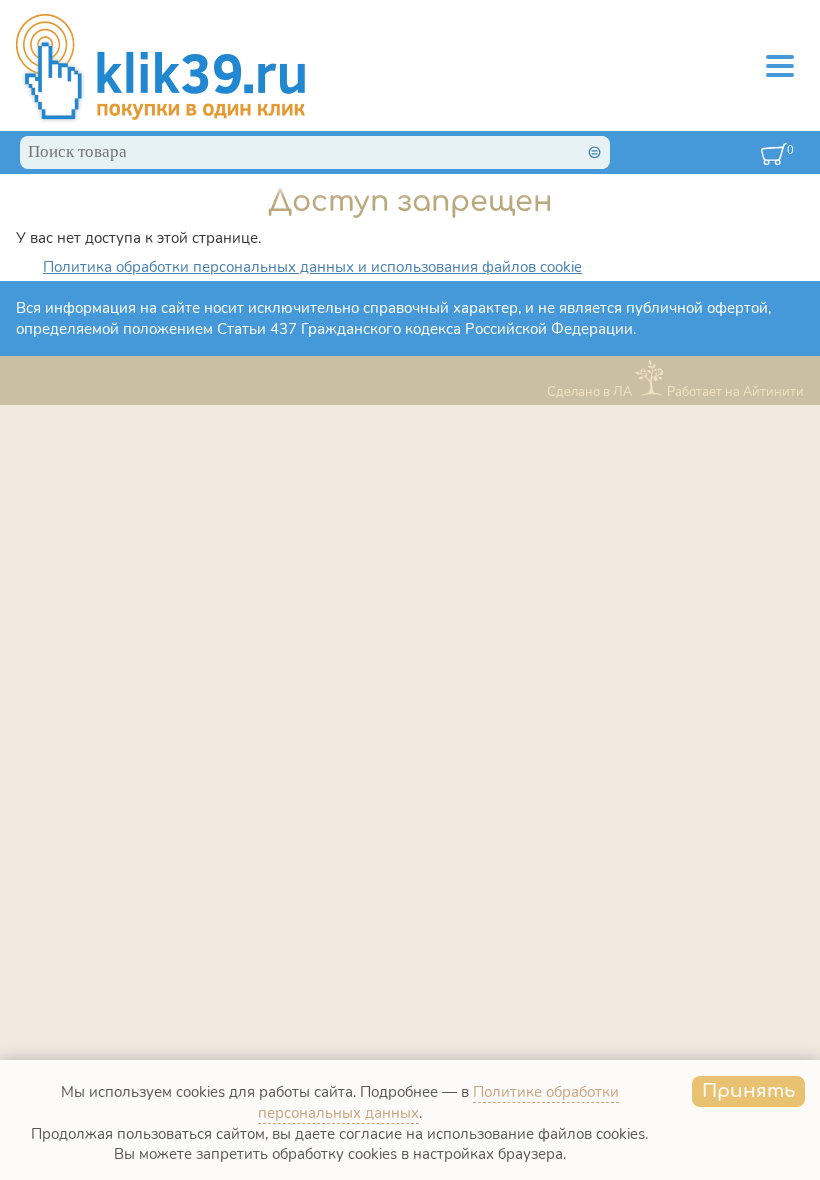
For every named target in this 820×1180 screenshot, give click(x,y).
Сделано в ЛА (589, 391)
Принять (748, 1091)
